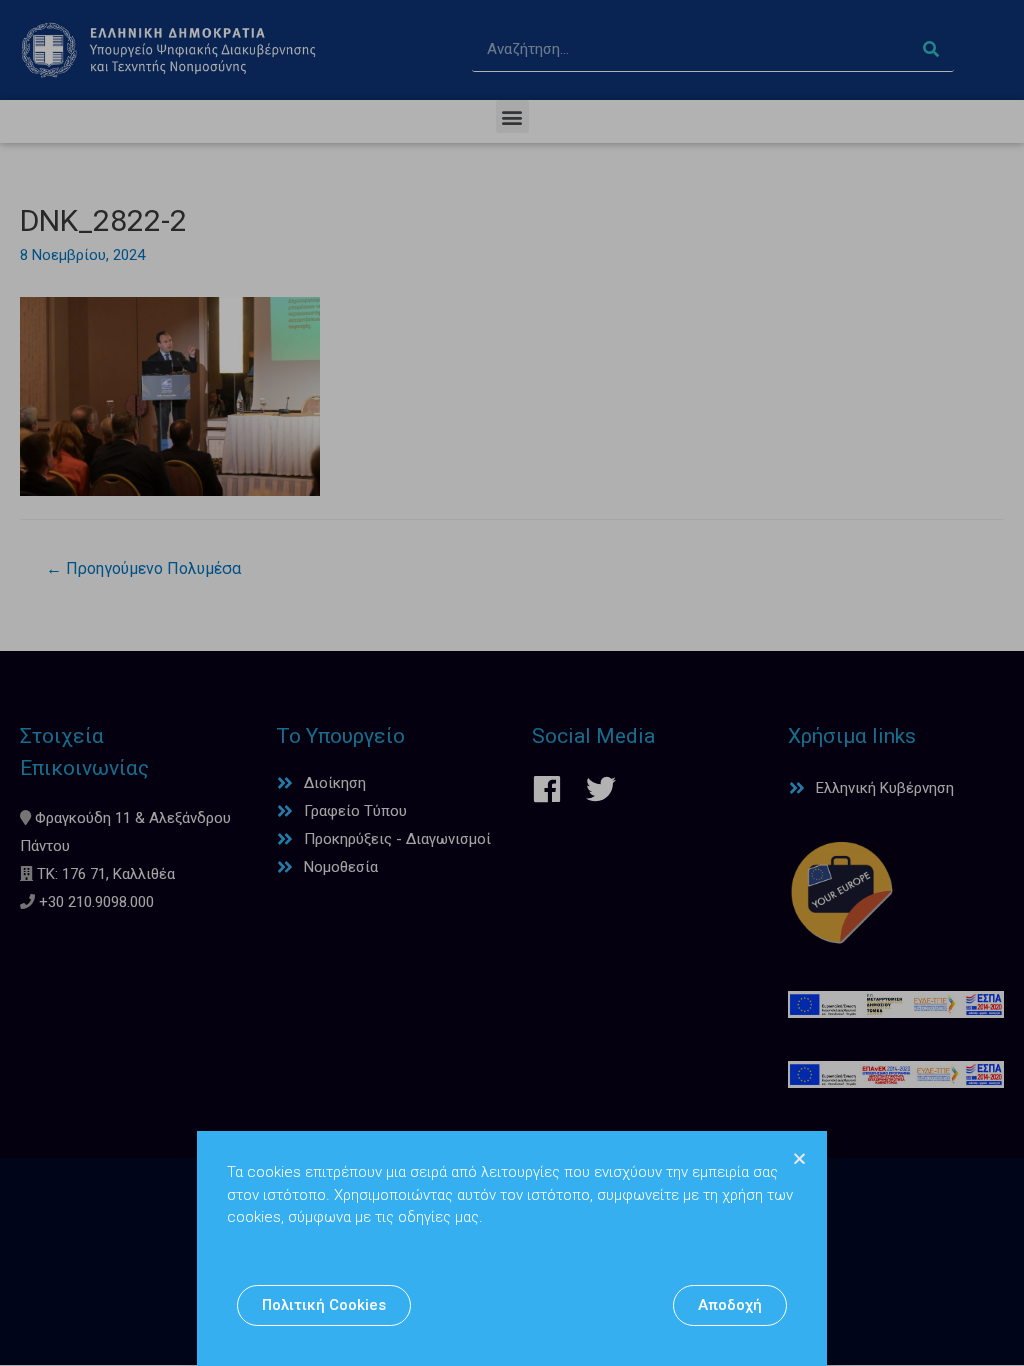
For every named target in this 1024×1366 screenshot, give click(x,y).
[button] (324, 1305)
